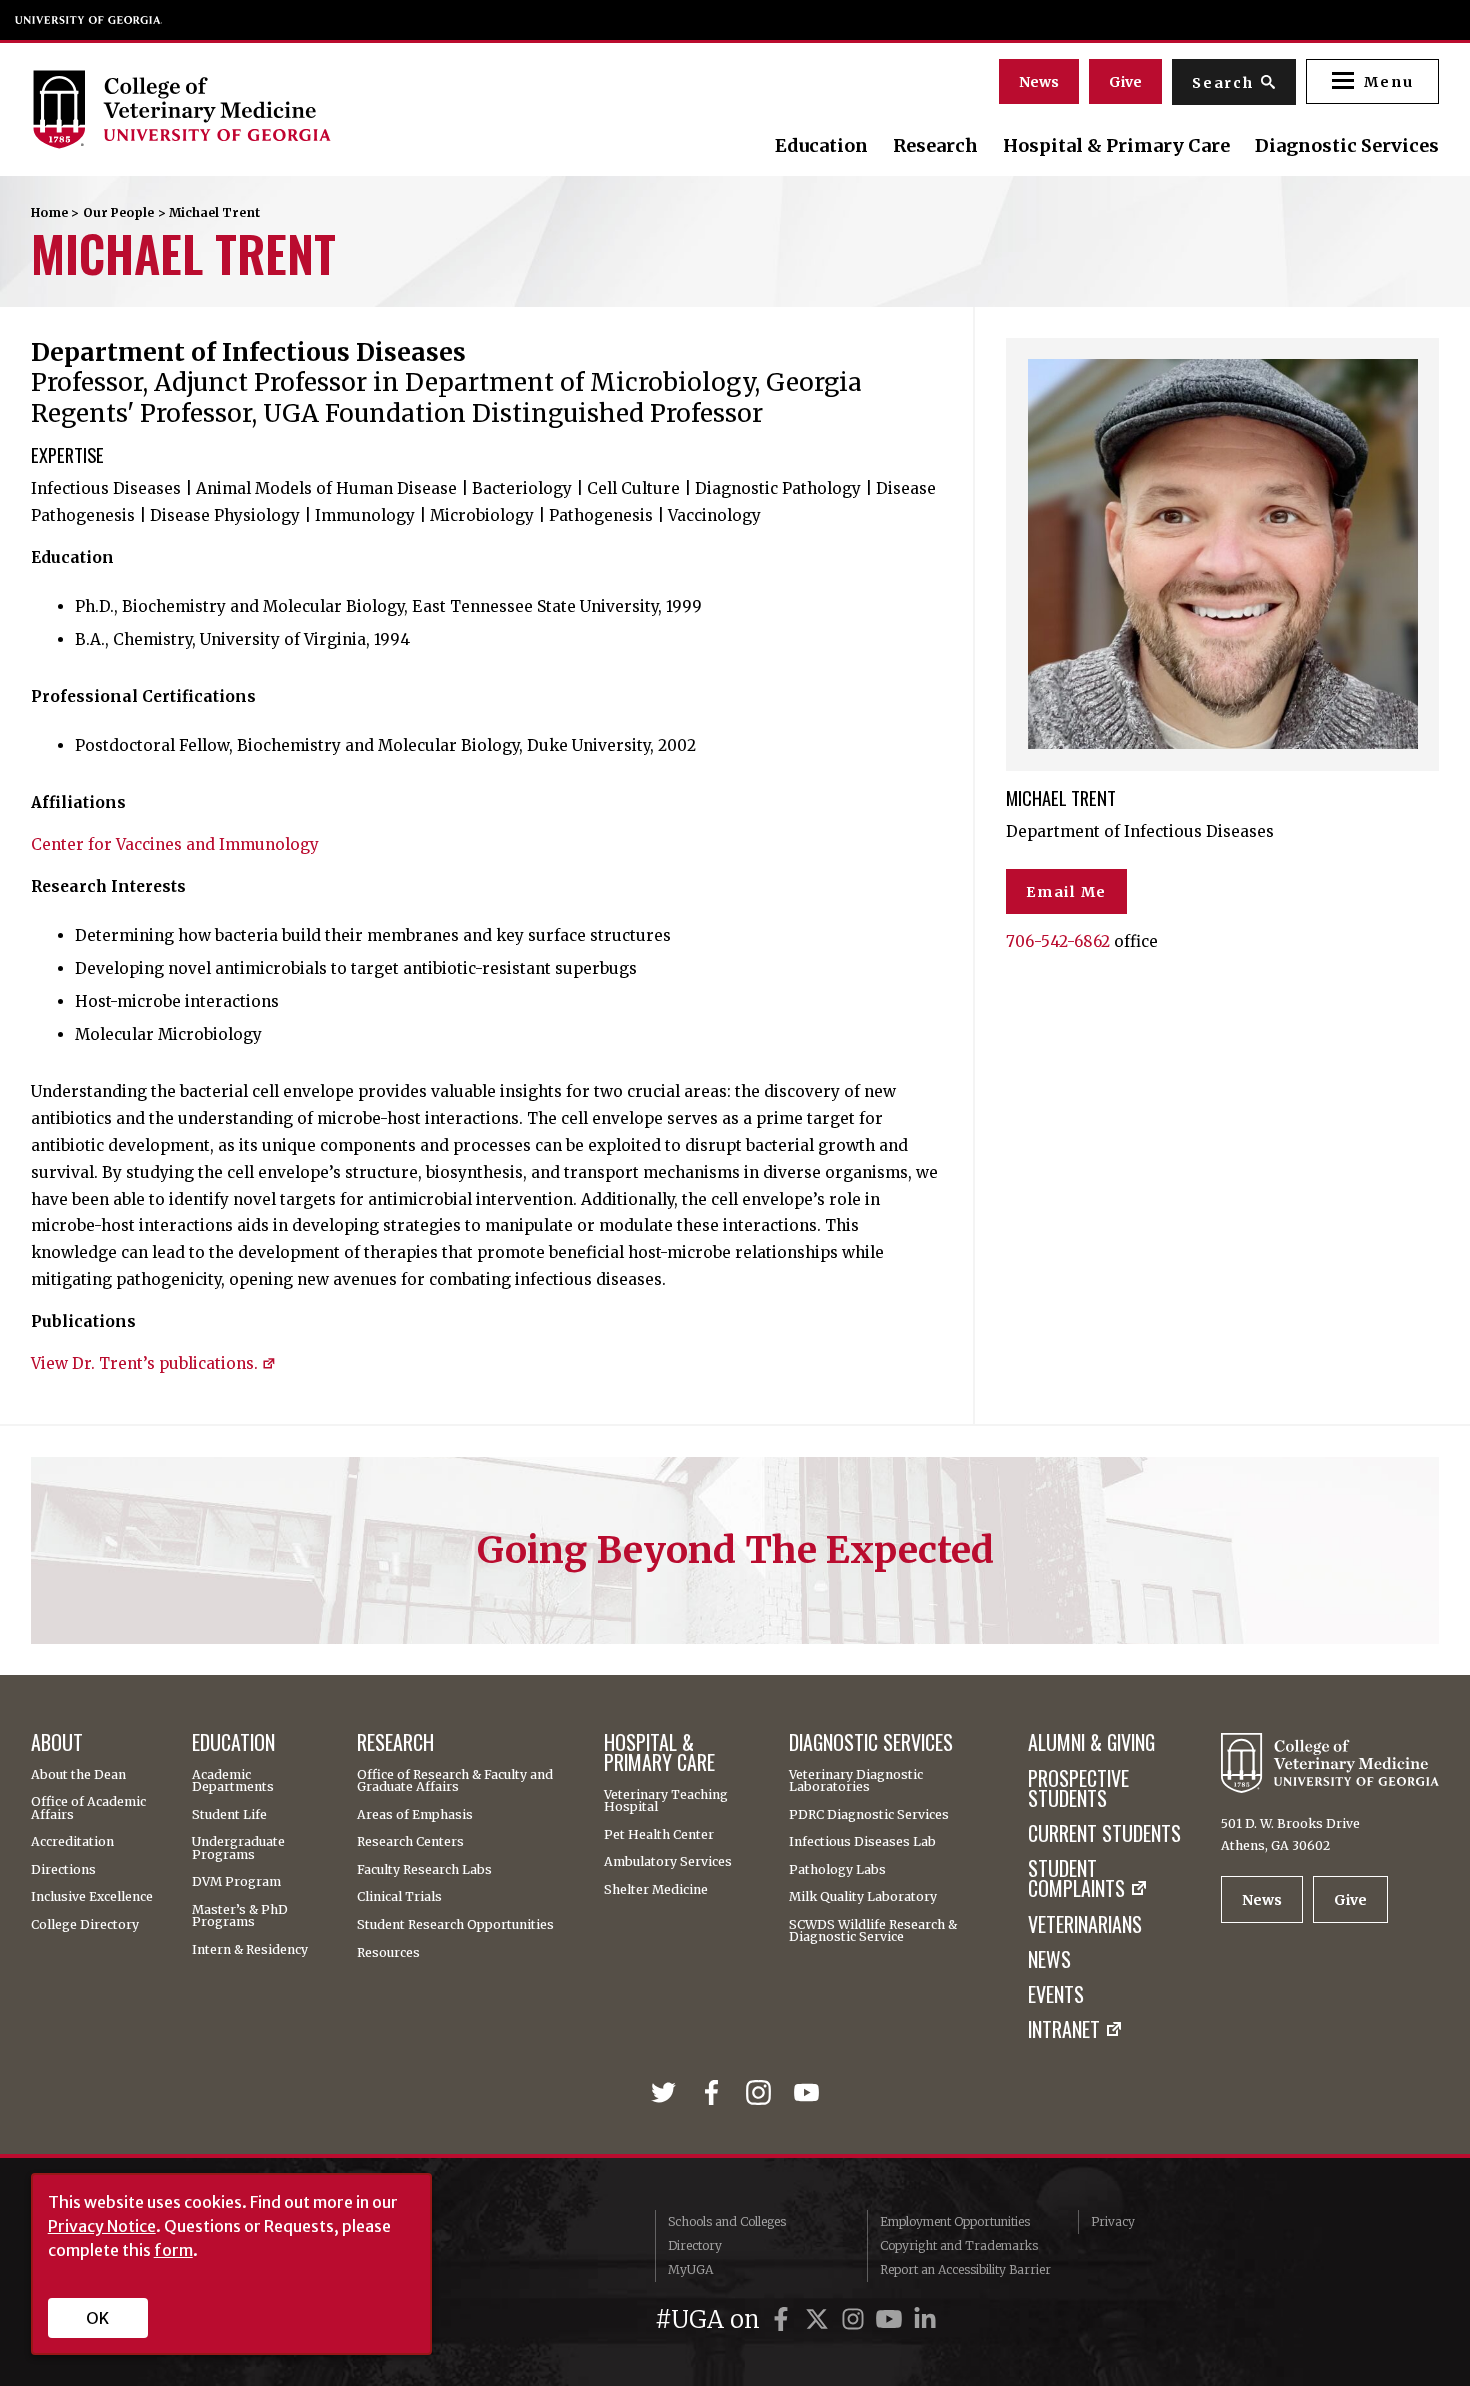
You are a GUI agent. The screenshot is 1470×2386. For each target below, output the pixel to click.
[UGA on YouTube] (892, 2319)
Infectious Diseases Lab (862, 1842)
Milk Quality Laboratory (863, 1897)
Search (1223, 83)
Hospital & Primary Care (1116, 146)
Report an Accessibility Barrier (965, 2269)
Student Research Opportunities (455, 1925)
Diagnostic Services (1347, 146)
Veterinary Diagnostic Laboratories (856, 1781)
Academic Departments (233, 1781)
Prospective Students (1078, 1789)
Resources (388, 1953)
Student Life (229, 1815)
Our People (118, 212)
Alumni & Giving (1091, 1743)
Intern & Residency (250, 1950)
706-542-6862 (1058, 941)
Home (49, 212)
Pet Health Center (659, 1835)
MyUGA (690, 2269)
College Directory (85, 1925)
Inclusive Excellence (92, 1897)
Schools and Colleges (727, 2221)
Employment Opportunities (955, 2221)
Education (821, 146)
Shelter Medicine (656, 1890)
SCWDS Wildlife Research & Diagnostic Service (873, 1931)
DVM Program (236, 1882)
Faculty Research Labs (424, 1870)
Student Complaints (1076, 1879)
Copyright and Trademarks (959, 2245)
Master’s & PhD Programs (240, 1916)
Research (935, 146)
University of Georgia (89, 20)
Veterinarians (1085, 1925)
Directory (695, 2245)
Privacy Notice (102, 2226)
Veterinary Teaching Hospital (666, 1801)
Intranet (1064, 2030)
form (173, 2250)
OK (97, 2318)
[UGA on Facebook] (784, 2319)
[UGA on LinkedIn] (925, 2319)
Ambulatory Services (668, 1862)
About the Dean (78, 1775)
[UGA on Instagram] (856, 2319)
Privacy (1113, 2221)
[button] (1372, 81)
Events (1056, 1995)
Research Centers (410, 1842)
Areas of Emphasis (415, 1815)
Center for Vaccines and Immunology (175, 844)
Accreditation (72, 1842)
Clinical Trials (399, 1897)
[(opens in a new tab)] (667, 2094)
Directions (63, 1870)
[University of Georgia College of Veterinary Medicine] (244, 109)
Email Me (1066, 892)
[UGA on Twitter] (820, 2319)
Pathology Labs (837, 1870)
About (57, 1743)
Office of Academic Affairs (88, 1808)
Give (1125, 82)
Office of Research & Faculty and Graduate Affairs (455, 1781)
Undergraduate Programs (238, 1848)
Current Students (1104, 1834)
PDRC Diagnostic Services (869, 1815)
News (1039, 82)
